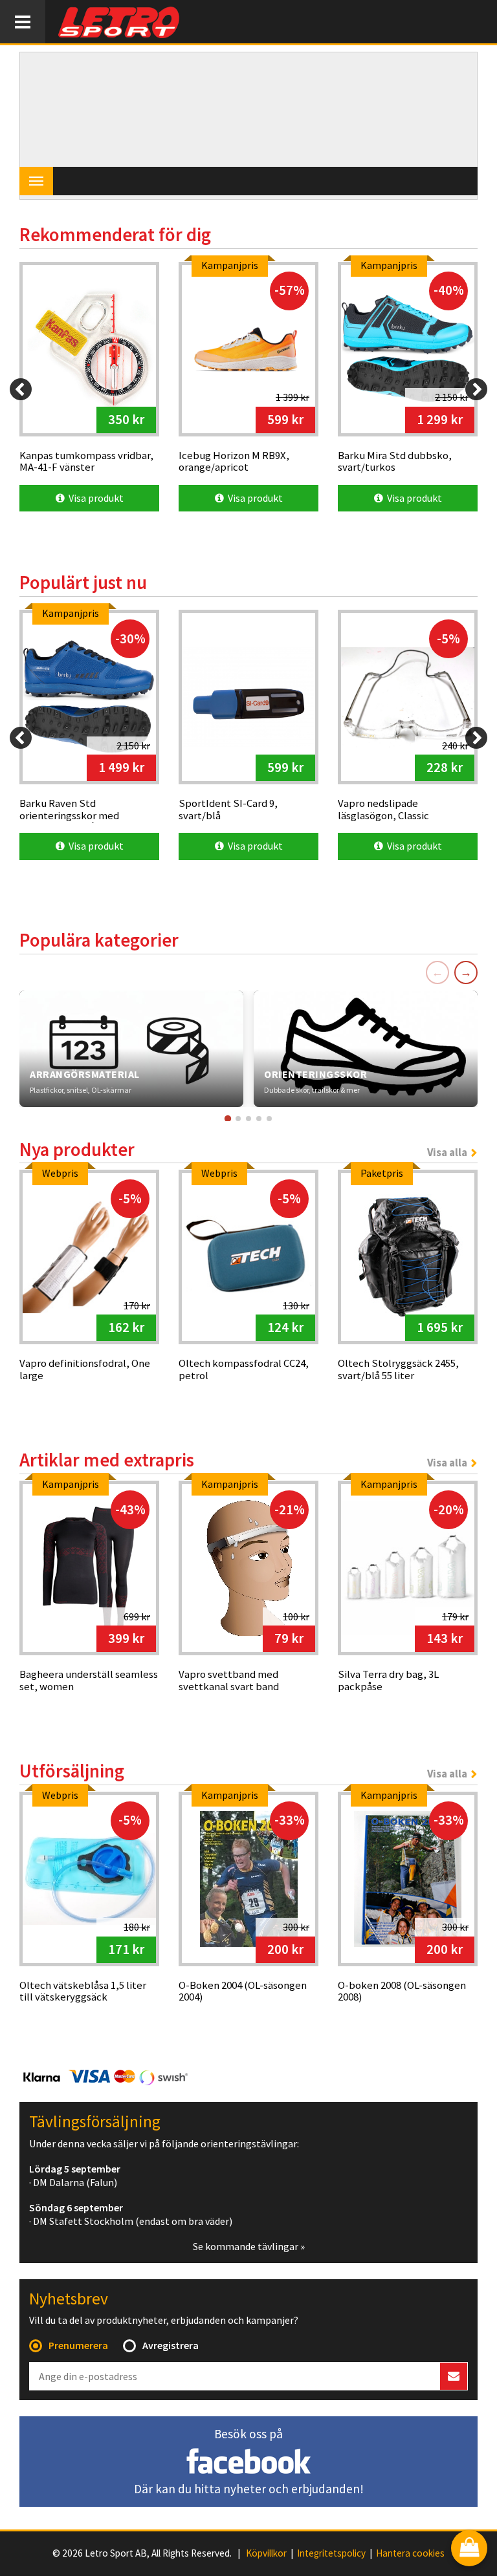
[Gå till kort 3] (248, 1119)
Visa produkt (94, 498)
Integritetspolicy (331, 2553)
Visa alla (447, 1152)
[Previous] (21, 389)
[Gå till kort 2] (238, 1119)
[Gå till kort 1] (228, 1118)
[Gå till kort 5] (269, 1119)
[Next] (476, 389)
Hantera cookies (410, 2553)
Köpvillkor (266, 2553)
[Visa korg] (469, 2549)
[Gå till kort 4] (259, 1119)
